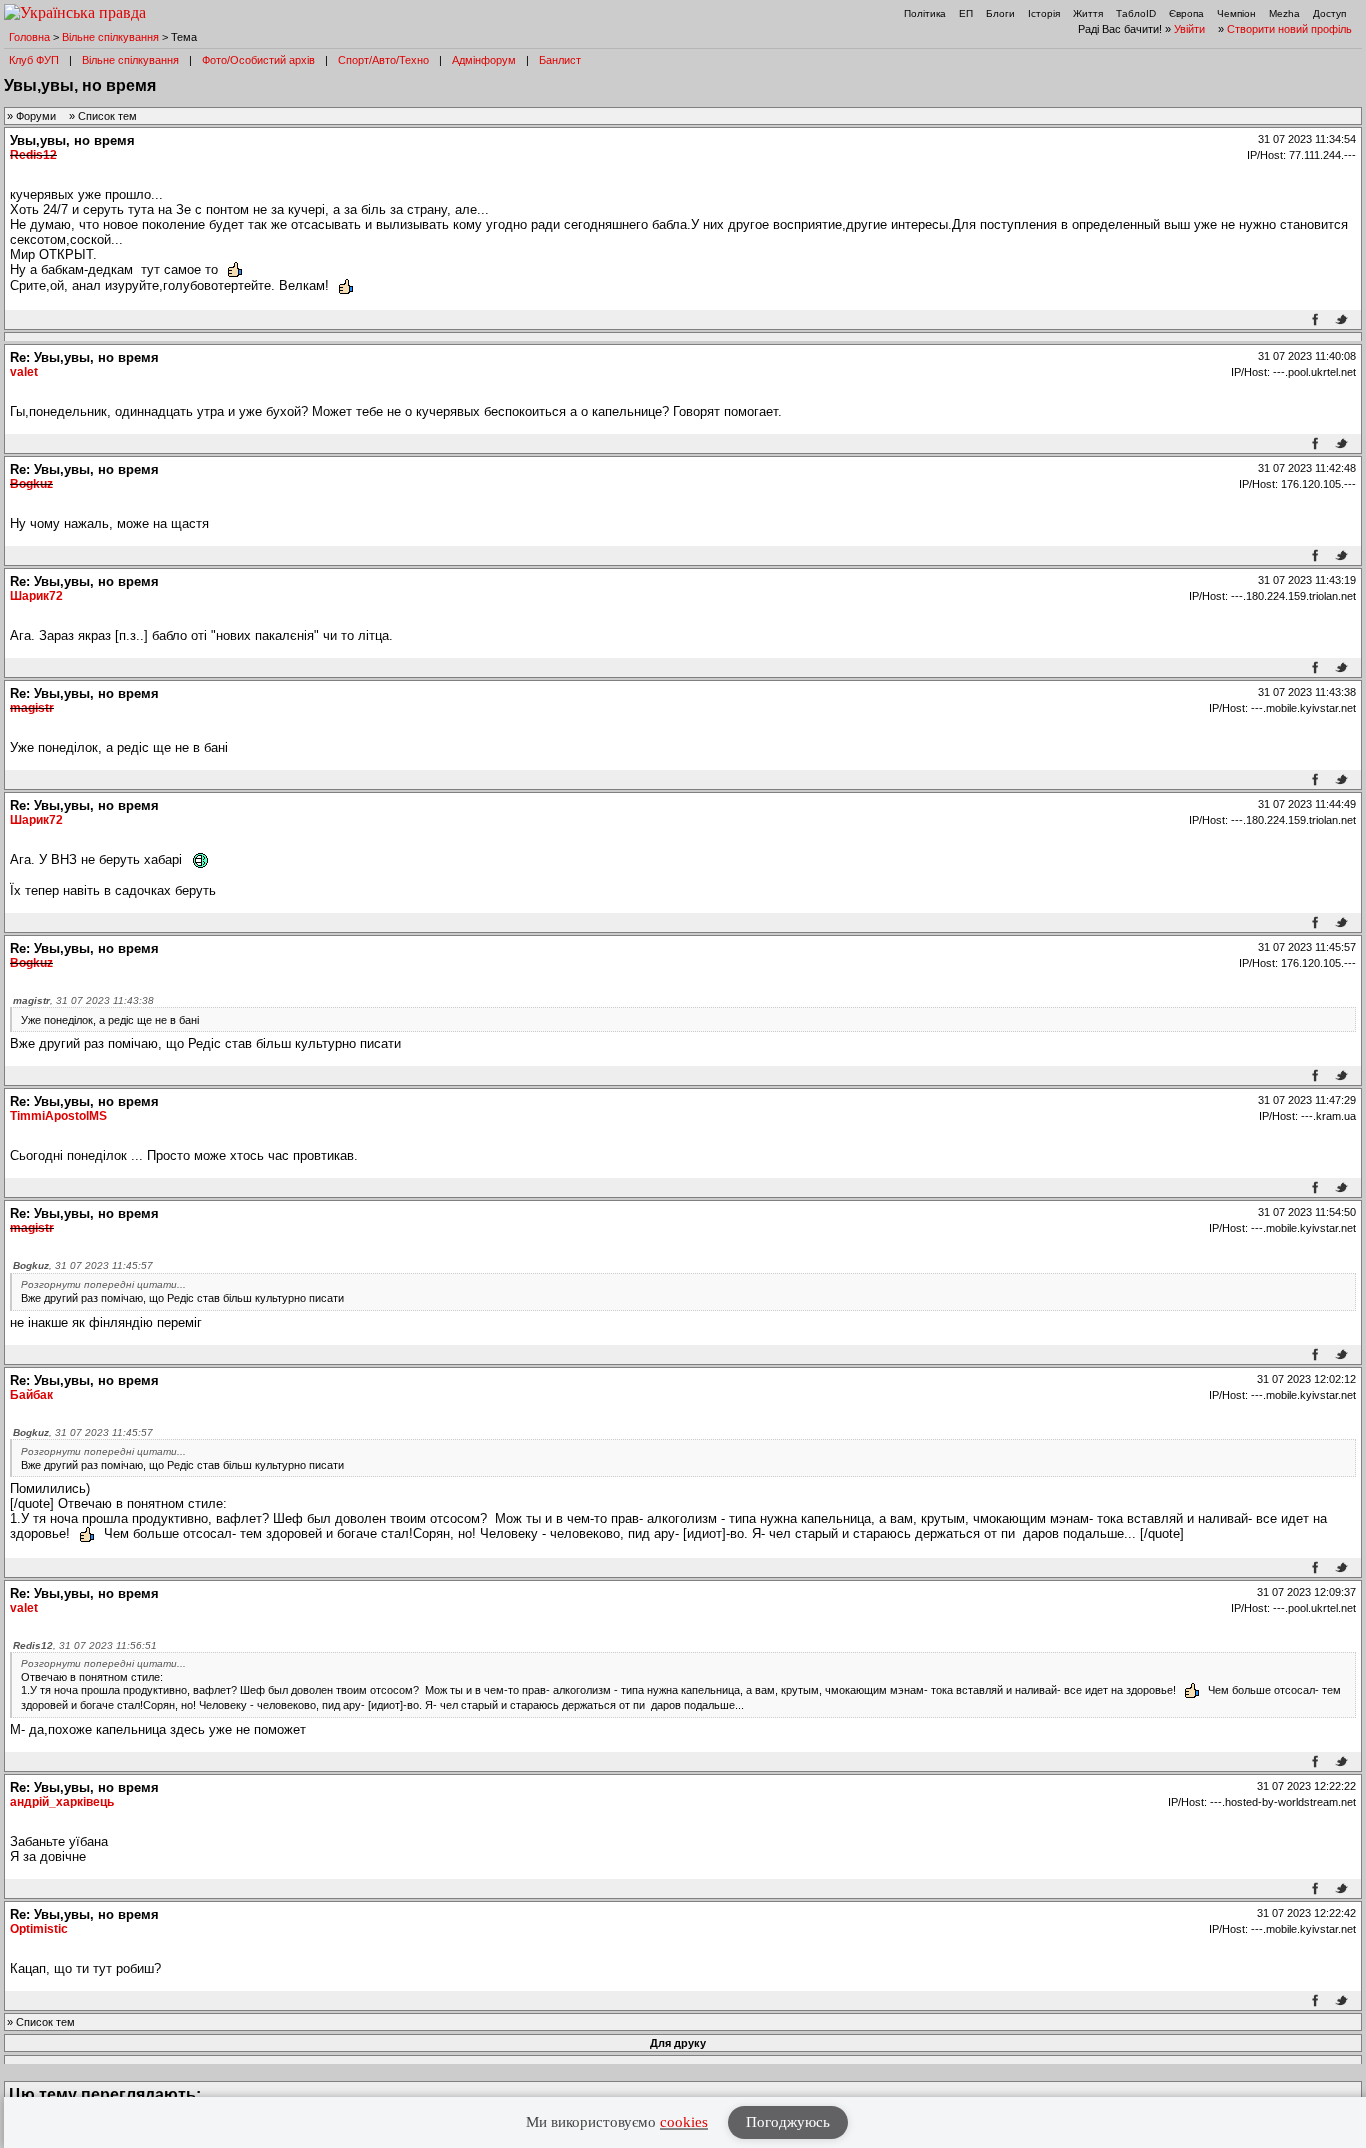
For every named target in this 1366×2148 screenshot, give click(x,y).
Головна (29, 37)
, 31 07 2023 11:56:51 (85, 1645)
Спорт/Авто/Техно (383, 60)
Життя (1088, 13)
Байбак (31, 1395)
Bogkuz (31, 484)
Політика (925, 13)
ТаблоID (1136, 13)
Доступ (1329, 13)
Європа (1186, 13)
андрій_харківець (62, 1802)
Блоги (1000, 13)
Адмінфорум (484, 60)
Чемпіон (1236, 13)
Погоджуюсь (788, 2122)
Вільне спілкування (110, 37)
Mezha (1284, 13)
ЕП (966, 13)
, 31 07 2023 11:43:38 (83, 1000)
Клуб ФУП (34, 60)
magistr (32, 708)
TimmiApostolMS (58, 1116)
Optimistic (39, 1929)
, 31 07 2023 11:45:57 (83, 1265)
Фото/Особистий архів (258, 60)
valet (24, 372)
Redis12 (33, 155)
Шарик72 (36, 596)
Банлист (560, 60)
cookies (684, 2122)
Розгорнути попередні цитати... (103, 1284)
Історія (1044, 13)
